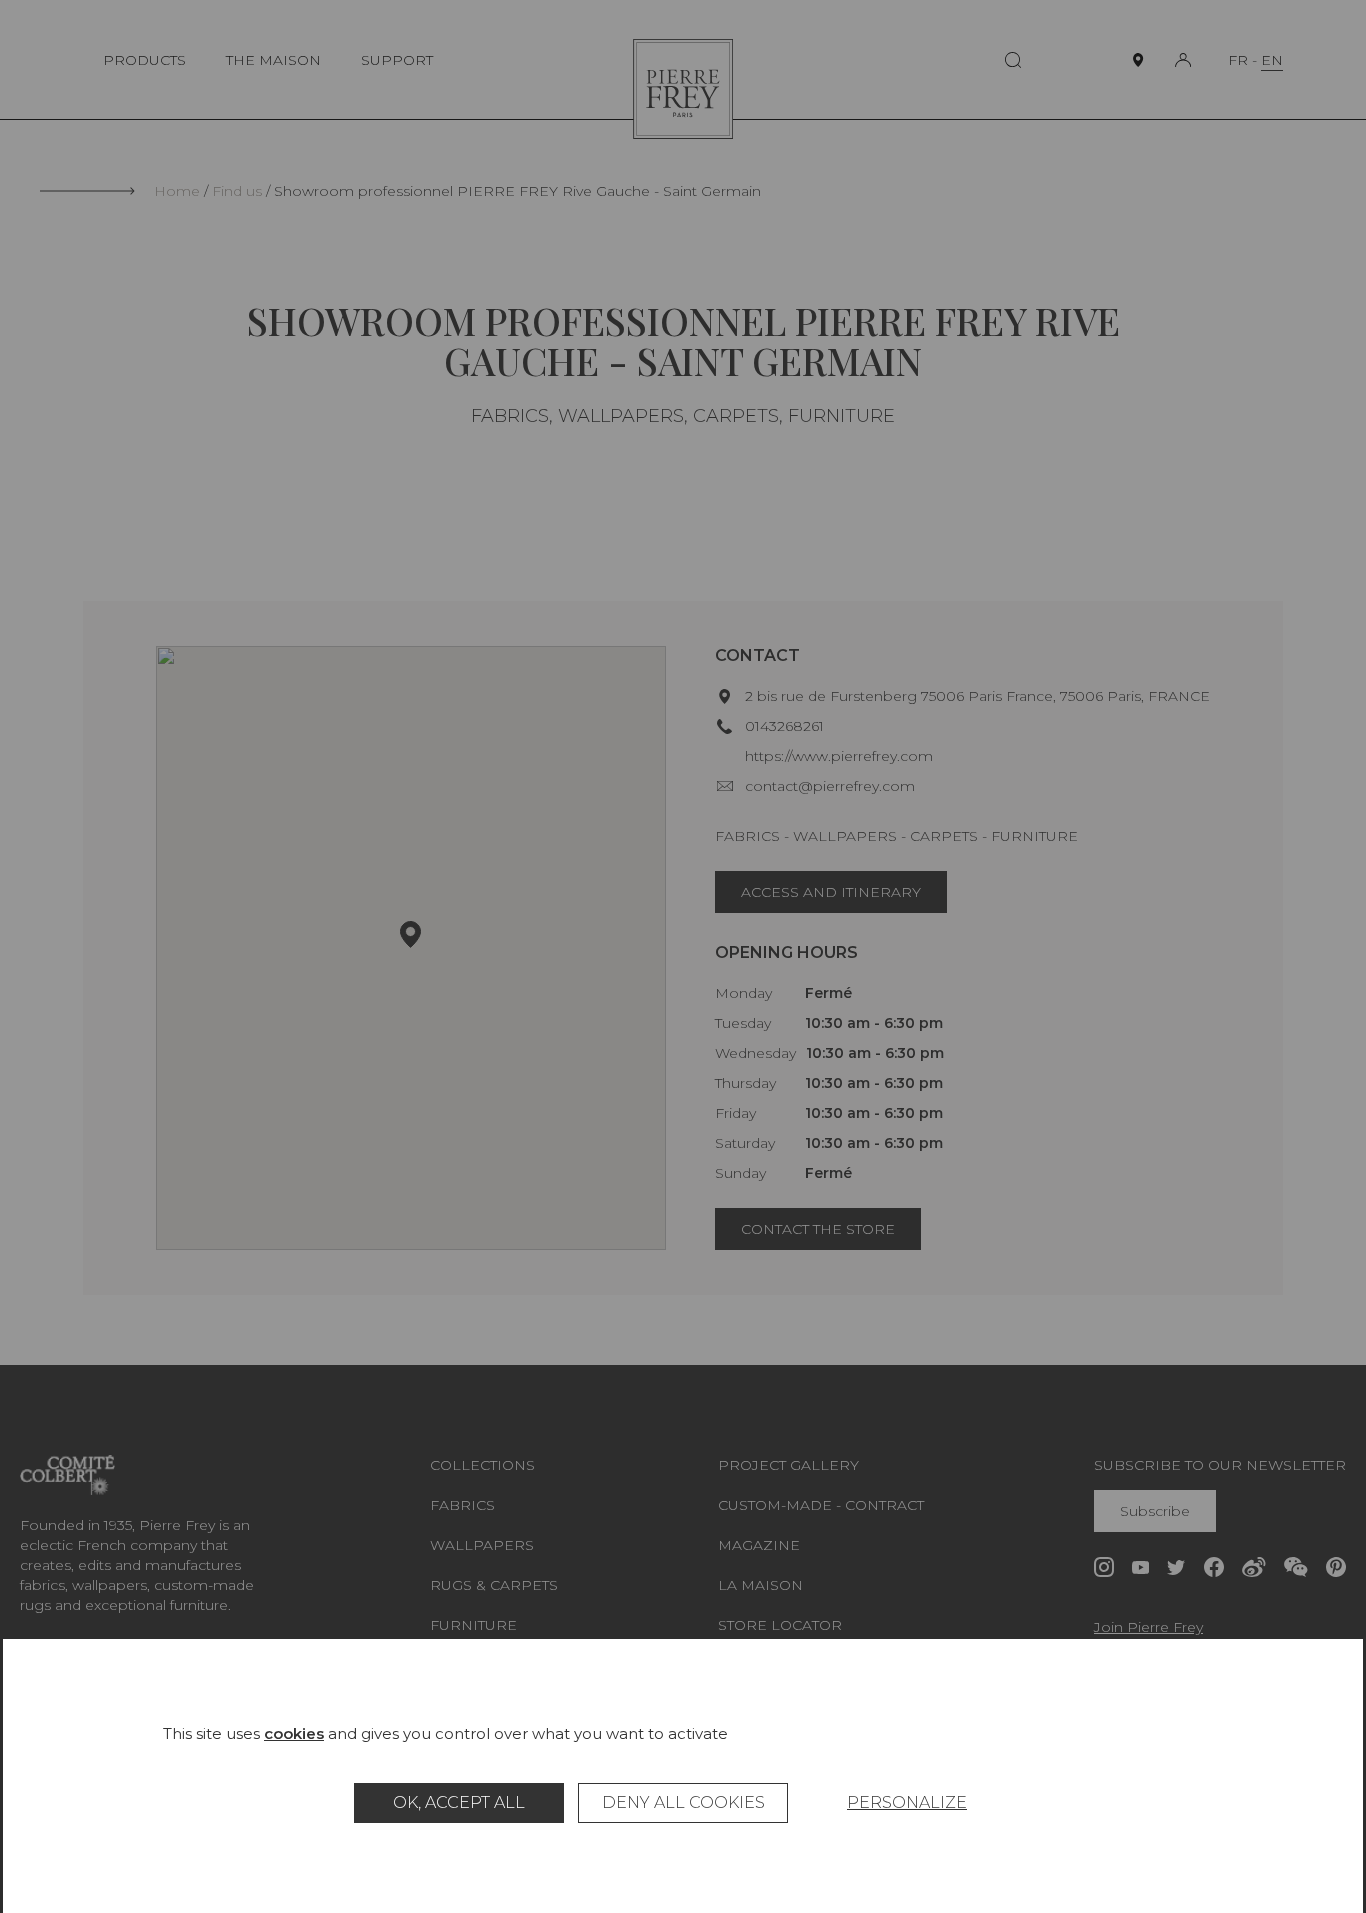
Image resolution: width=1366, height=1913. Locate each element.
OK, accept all (459, 1802)
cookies (294, 1733)
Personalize (907, 1802)
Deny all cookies (683, 1802)
